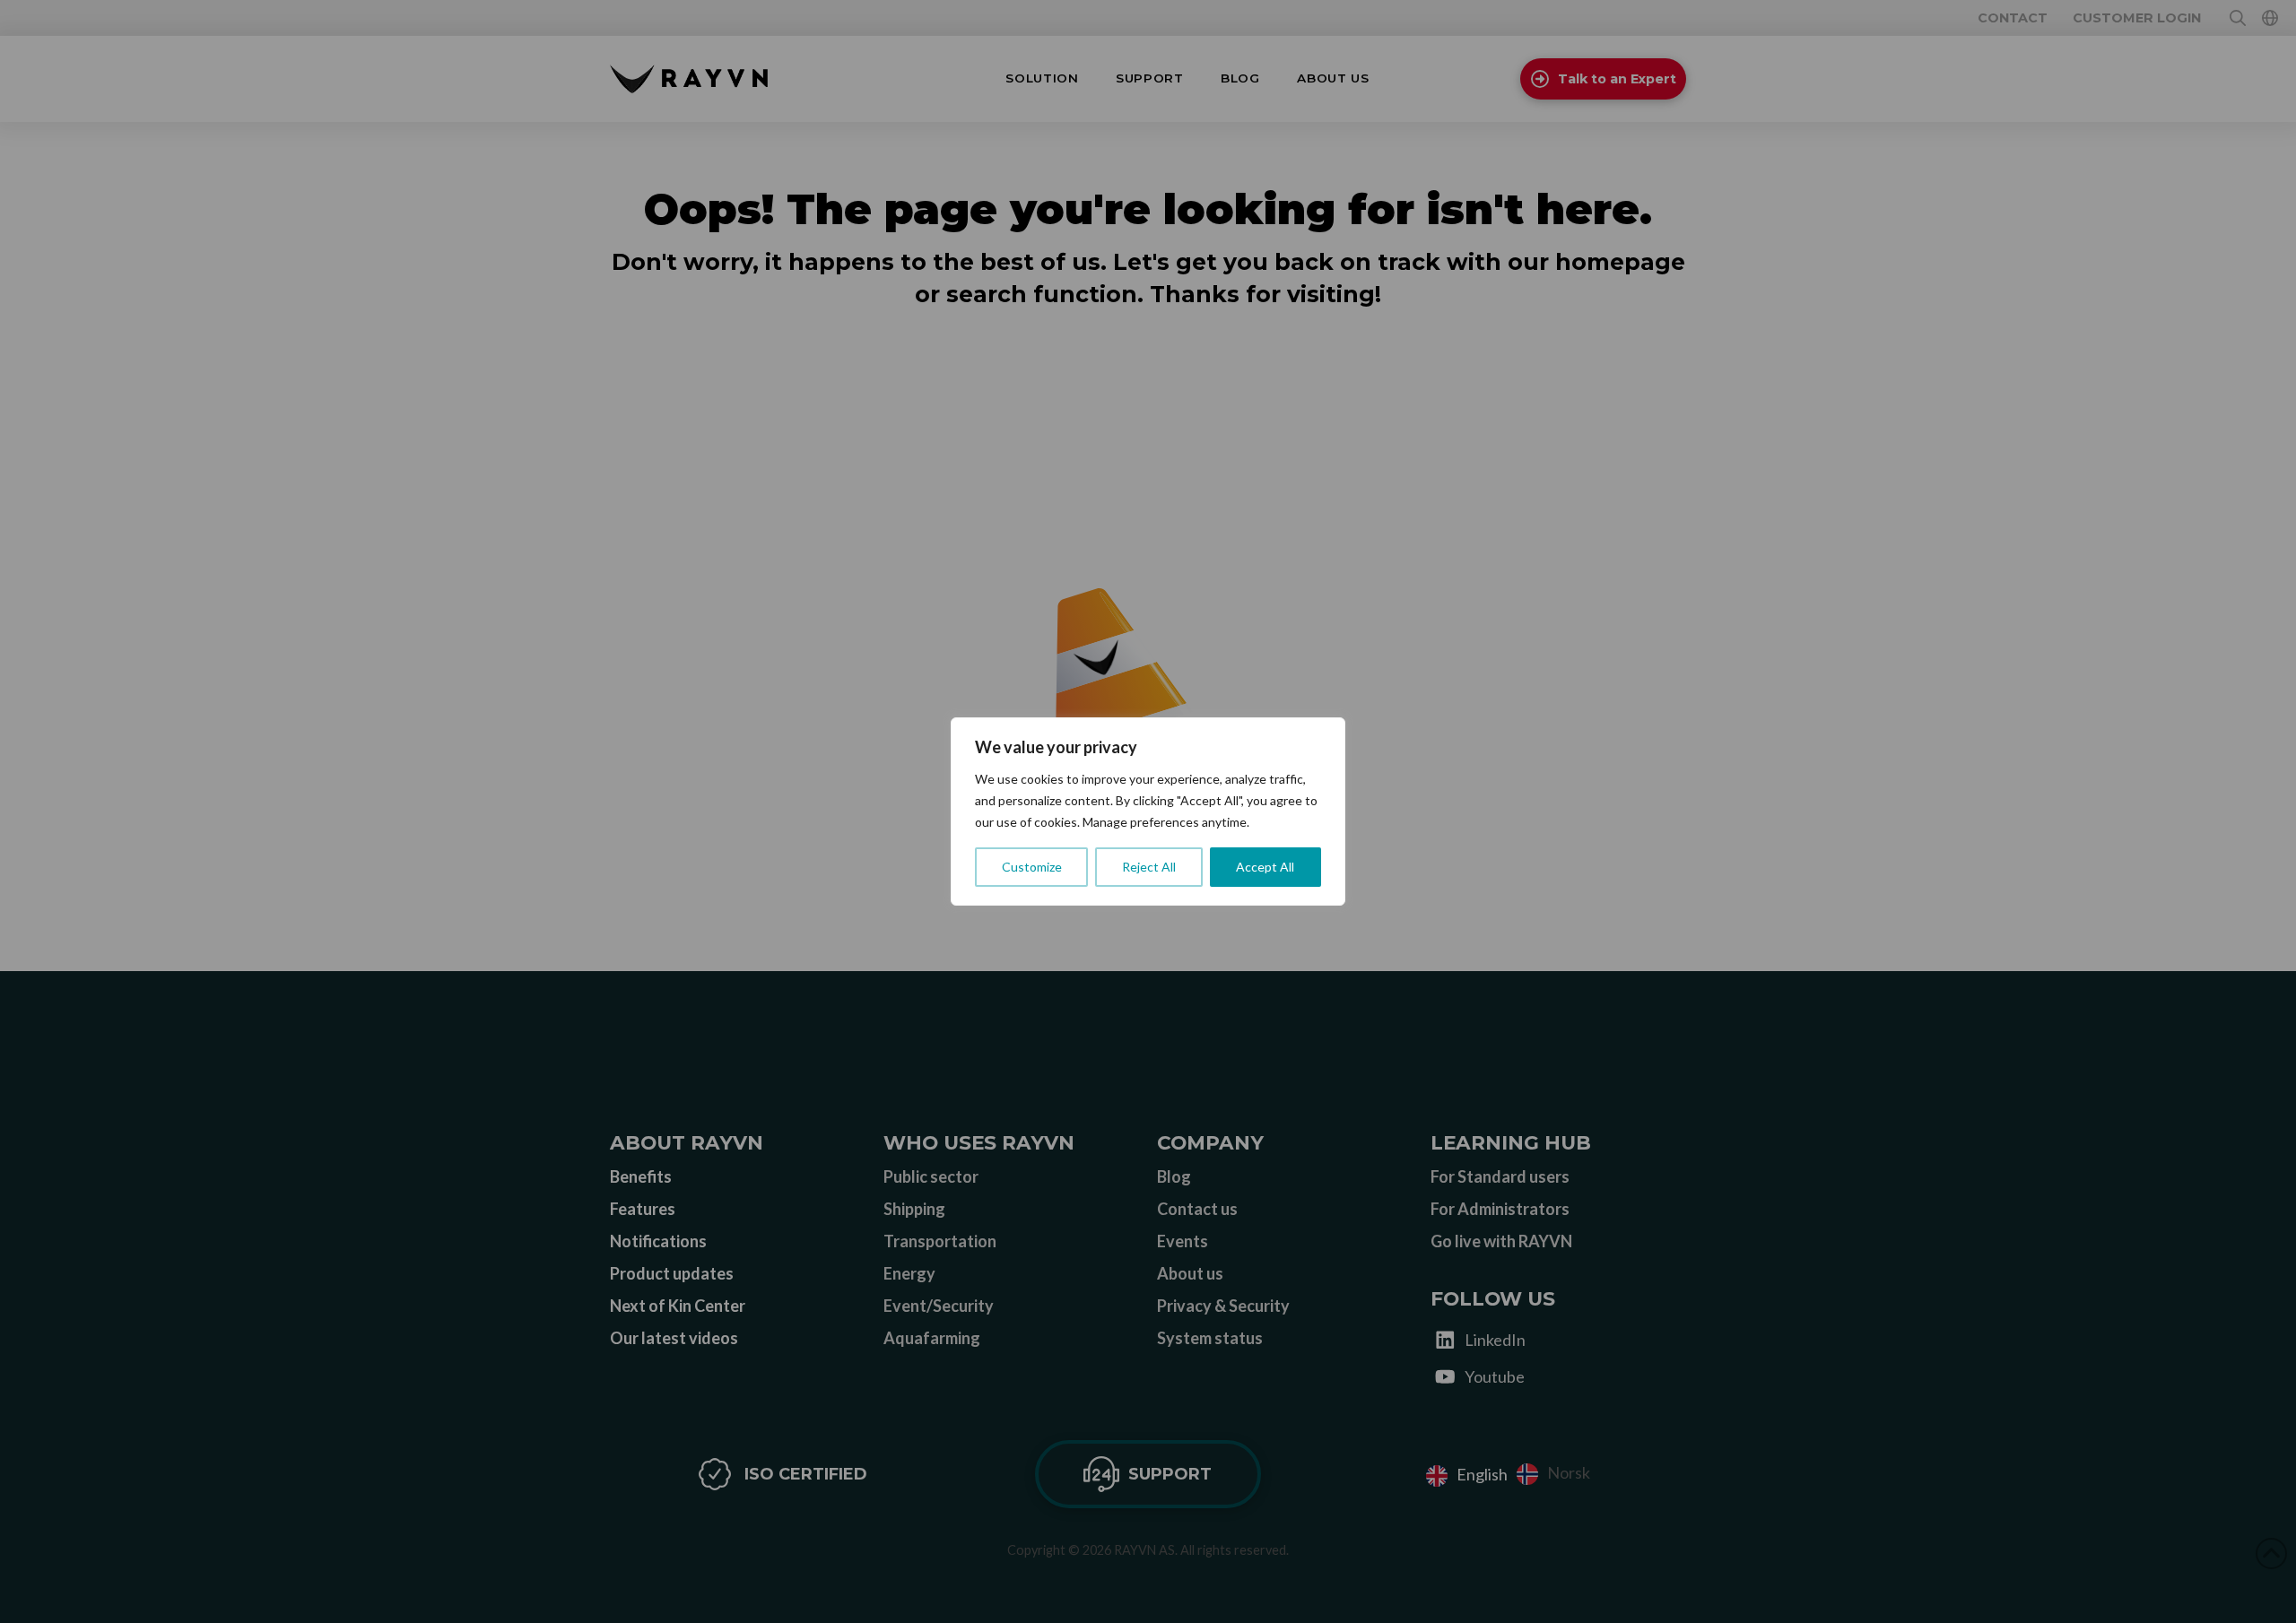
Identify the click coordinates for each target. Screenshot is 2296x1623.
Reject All (1149, 867)
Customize (1032, 867)
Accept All (1265, 867)
